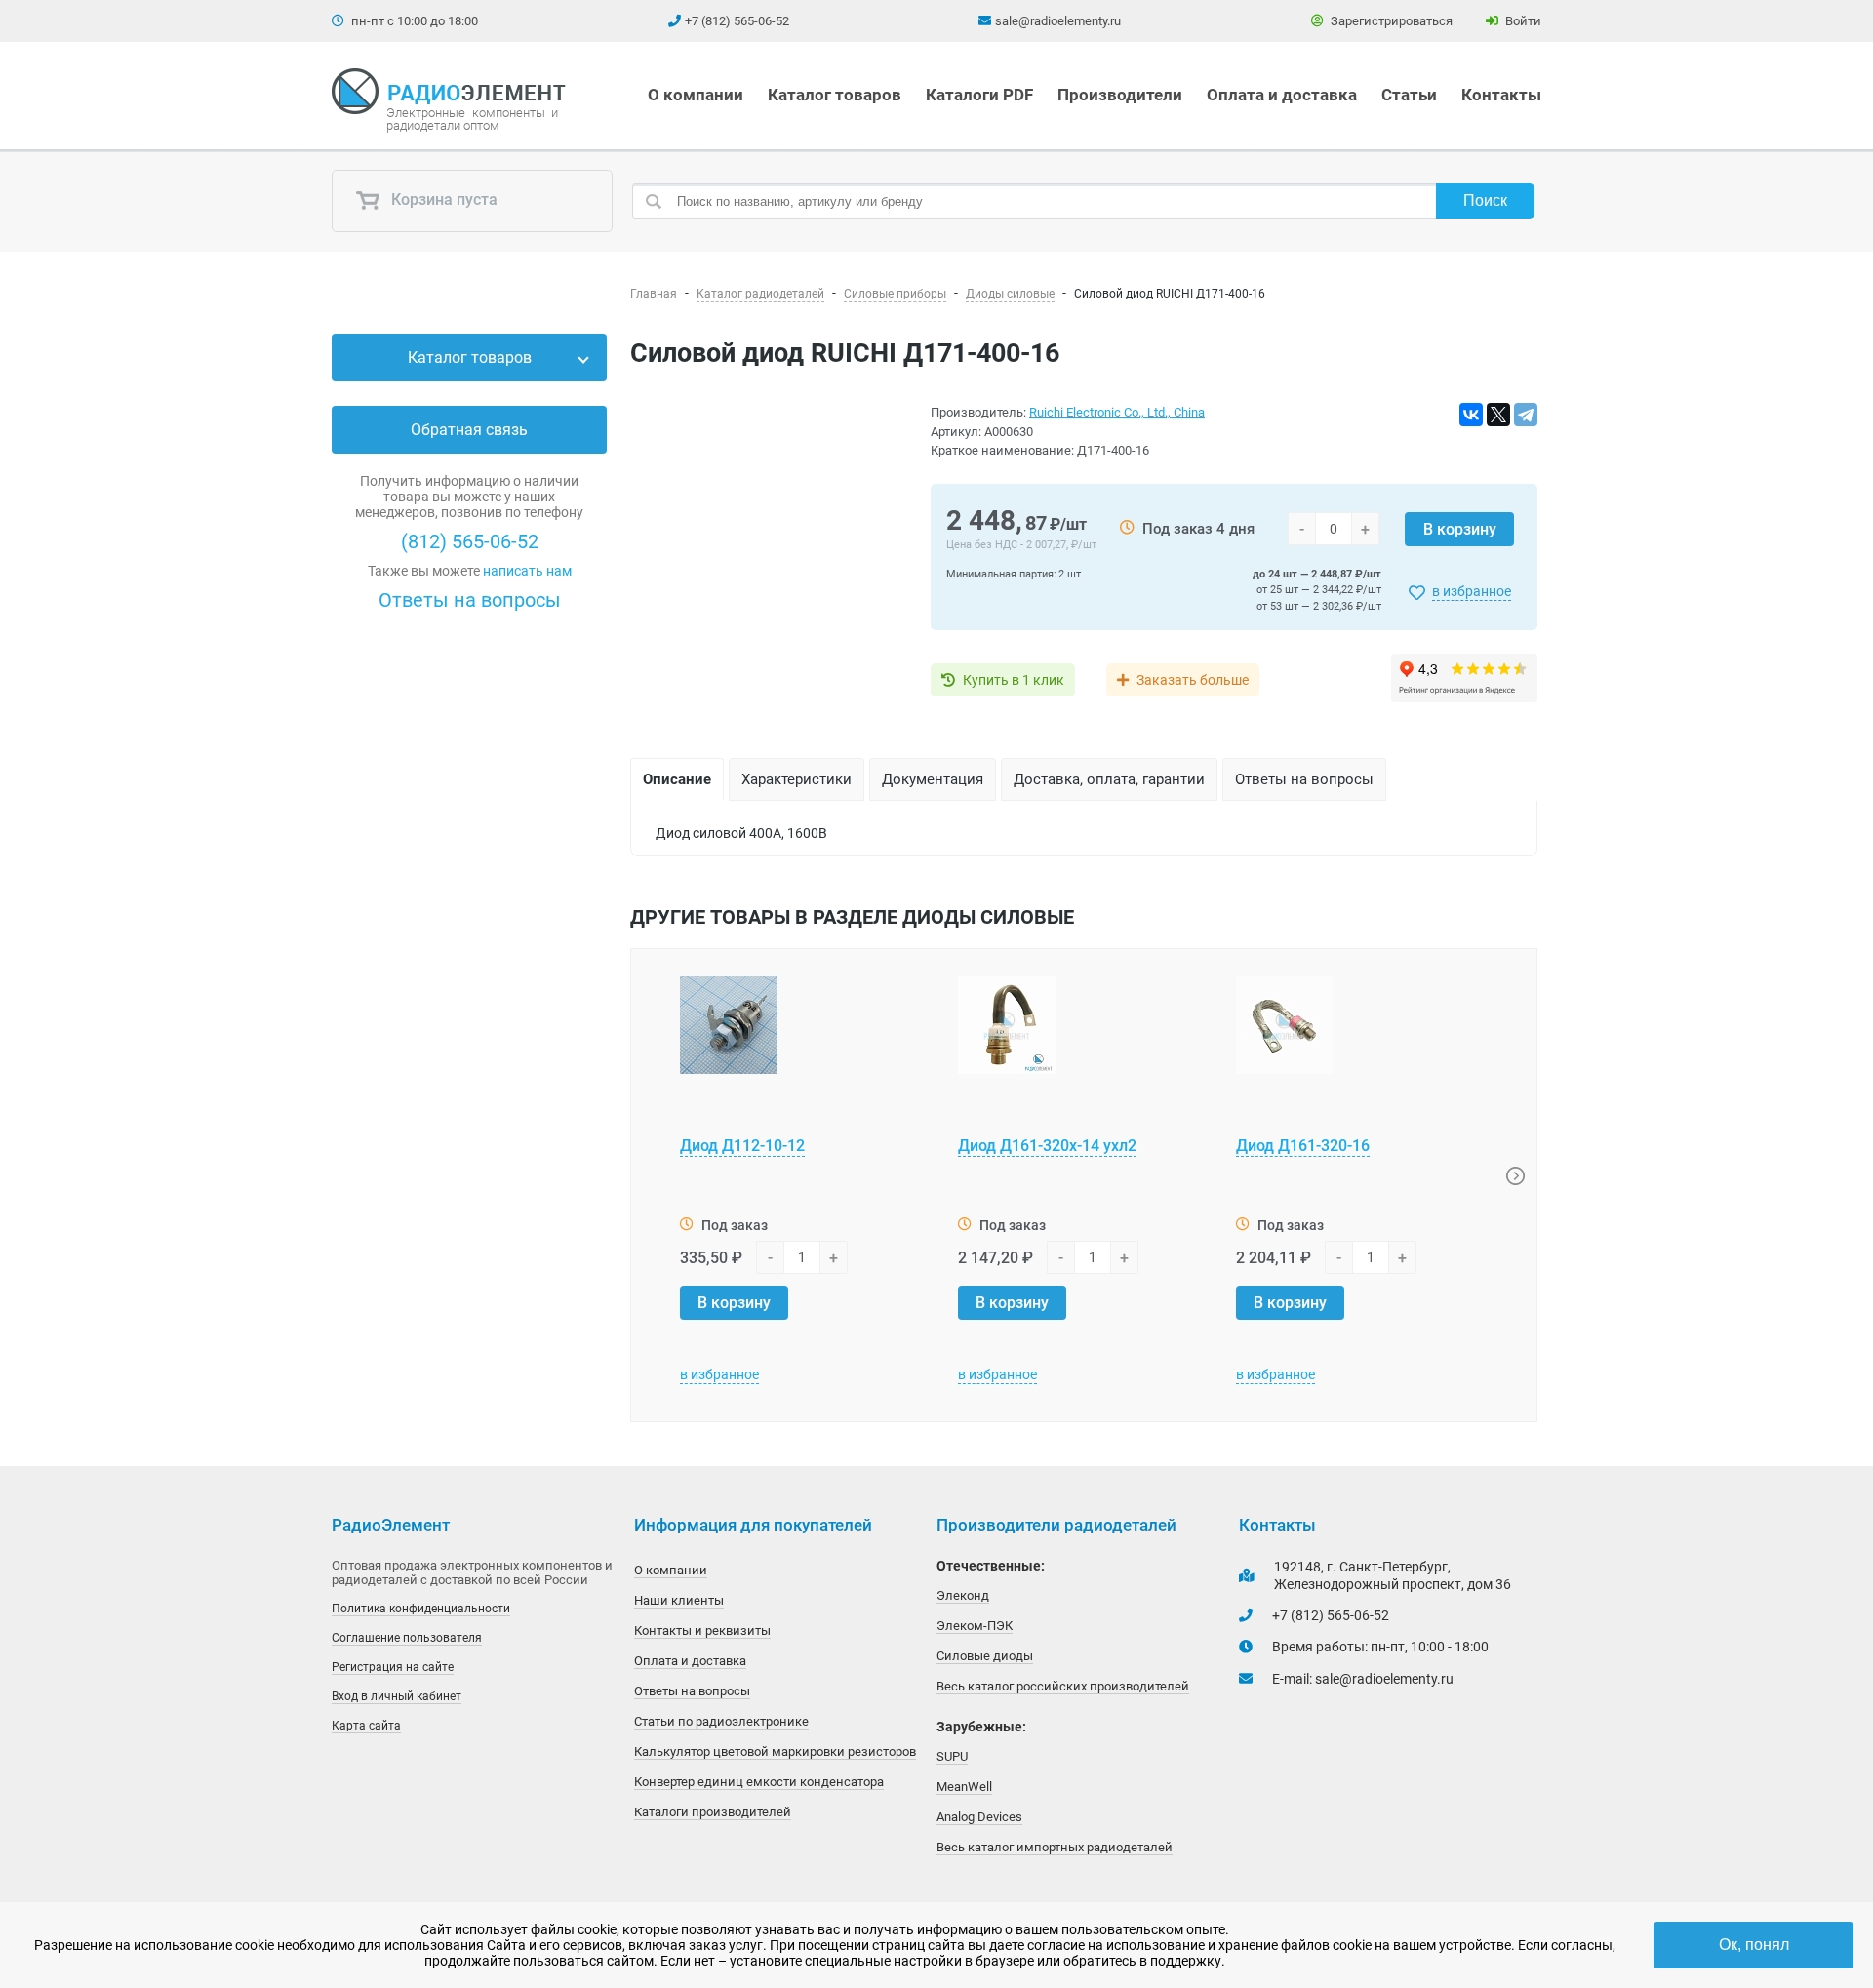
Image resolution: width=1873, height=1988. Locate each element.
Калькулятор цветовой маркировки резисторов (775, 1751)
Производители (1120, 95)
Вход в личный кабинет (397, 1696)
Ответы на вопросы (470, 600)
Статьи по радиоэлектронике (721, 1721)
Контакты (1501, 95)
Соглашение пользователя (407, 1638)
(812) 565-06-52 (470, 541)
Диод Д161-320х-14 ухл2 (1047, 1146)
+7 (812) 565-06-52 (737, 21)
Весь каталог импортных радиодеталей (1055, 1847)
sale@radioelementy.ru (1058, 21)
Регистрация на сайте (393, 1667)
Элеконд (963, 1595)
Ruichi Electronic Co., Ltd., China (1117, 412)
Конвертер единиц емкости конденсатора (759, 1782)
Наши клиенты (679, 1600)
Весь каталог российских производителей (1063, 1686)
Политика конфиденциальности (421, 1609)
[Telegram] (1526, 415)
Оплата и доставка (1282, 95)
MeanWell (964, 1787)
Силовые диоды (985, 1656)
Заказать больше (1193, 680)
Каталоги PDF (979, 95)
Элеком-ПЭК (975, 1626)
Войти (1522, 21)
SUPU (952, 1756)
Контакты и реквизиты (702, 1630)
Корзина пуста (442, 200)
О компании (696, 95)
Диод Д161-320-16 (1303, 1146)
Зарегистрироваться (1390, 21)
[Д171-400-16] (769, 555)
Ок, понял (1754, 1945)
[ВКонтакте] (1471, 415)
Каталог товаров (835, 95)
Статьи (1409, 95)
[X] (1498, 415)
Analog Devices (979, 1817)
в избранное (1472, 591)
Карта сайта (366, 1726)
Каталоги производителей (713, 1812)
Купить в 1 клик (1014, 680)
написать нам (527, 571)
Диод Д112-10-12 (742, 1146)
